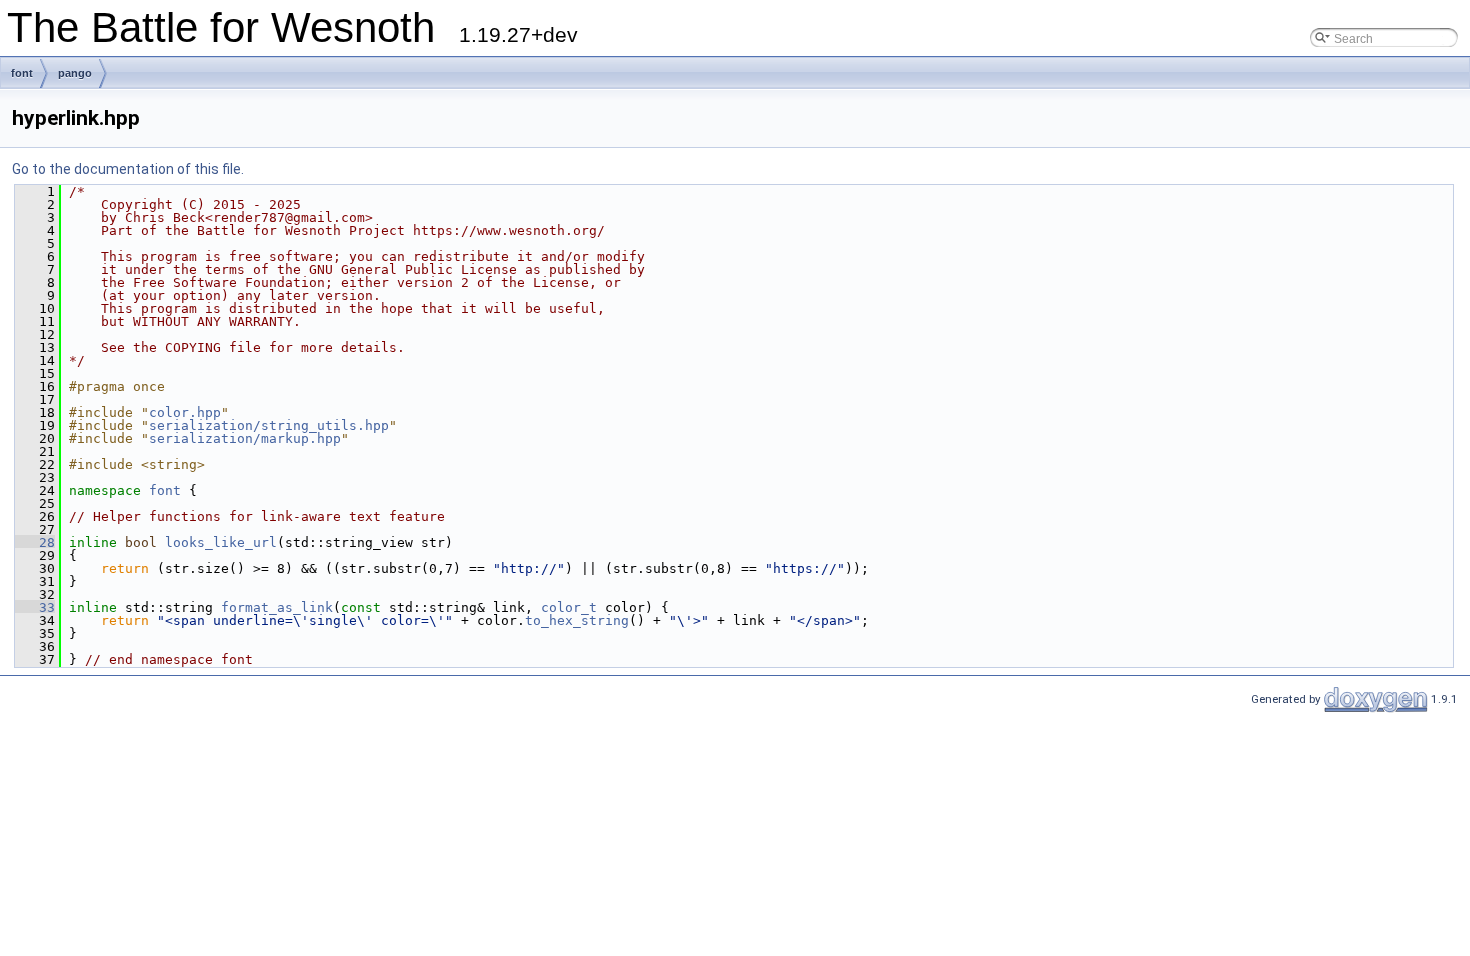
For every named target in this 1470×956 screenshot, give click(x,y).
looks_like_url (221, 542)
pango (75, 73)
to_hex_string (577, 620)
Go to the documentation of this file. (128, 169)
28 (35, 542)
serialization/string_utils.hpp (269, 425)
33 (35, 607)
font (22, 73)
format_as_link (277, 607)
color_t (569, 607)
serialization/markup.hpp (245, 438)
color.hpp (185, 412)
